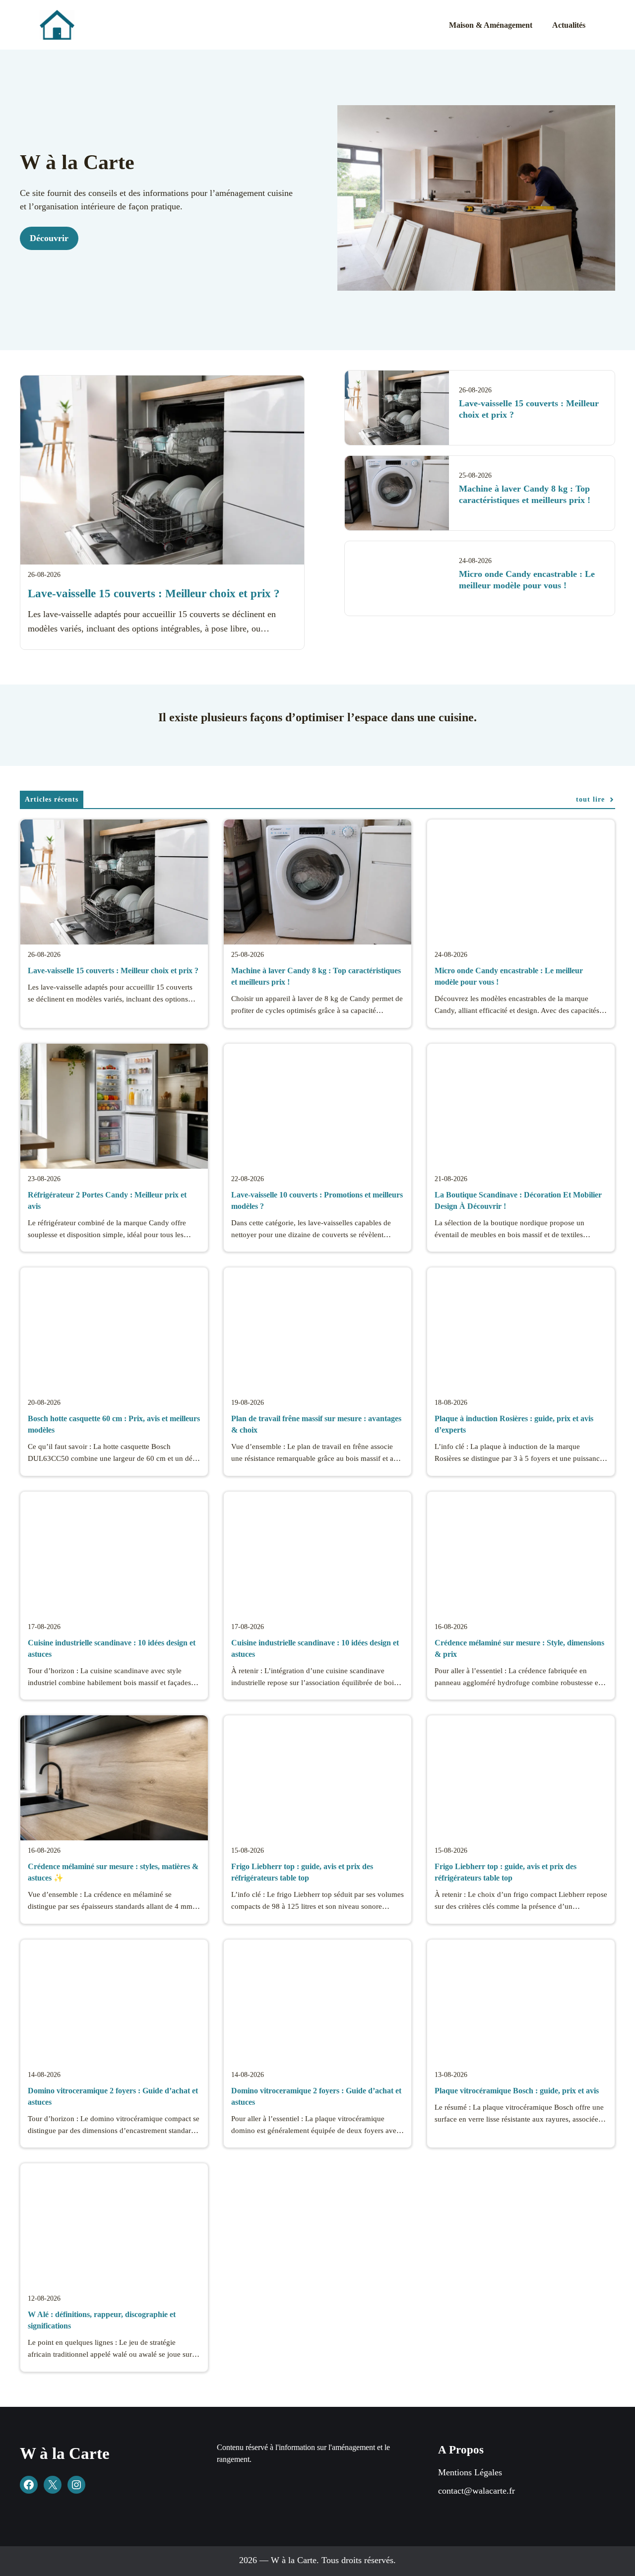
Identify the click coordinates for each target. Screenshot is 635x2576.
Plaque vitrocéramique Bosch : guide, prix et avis (517, 2091)
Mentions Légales (470, 2472)
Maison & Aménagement (491, 25)
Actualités (569, 25)
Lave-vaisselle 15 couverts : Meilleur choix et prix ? (154, 594)
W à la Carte (65, 2453)
